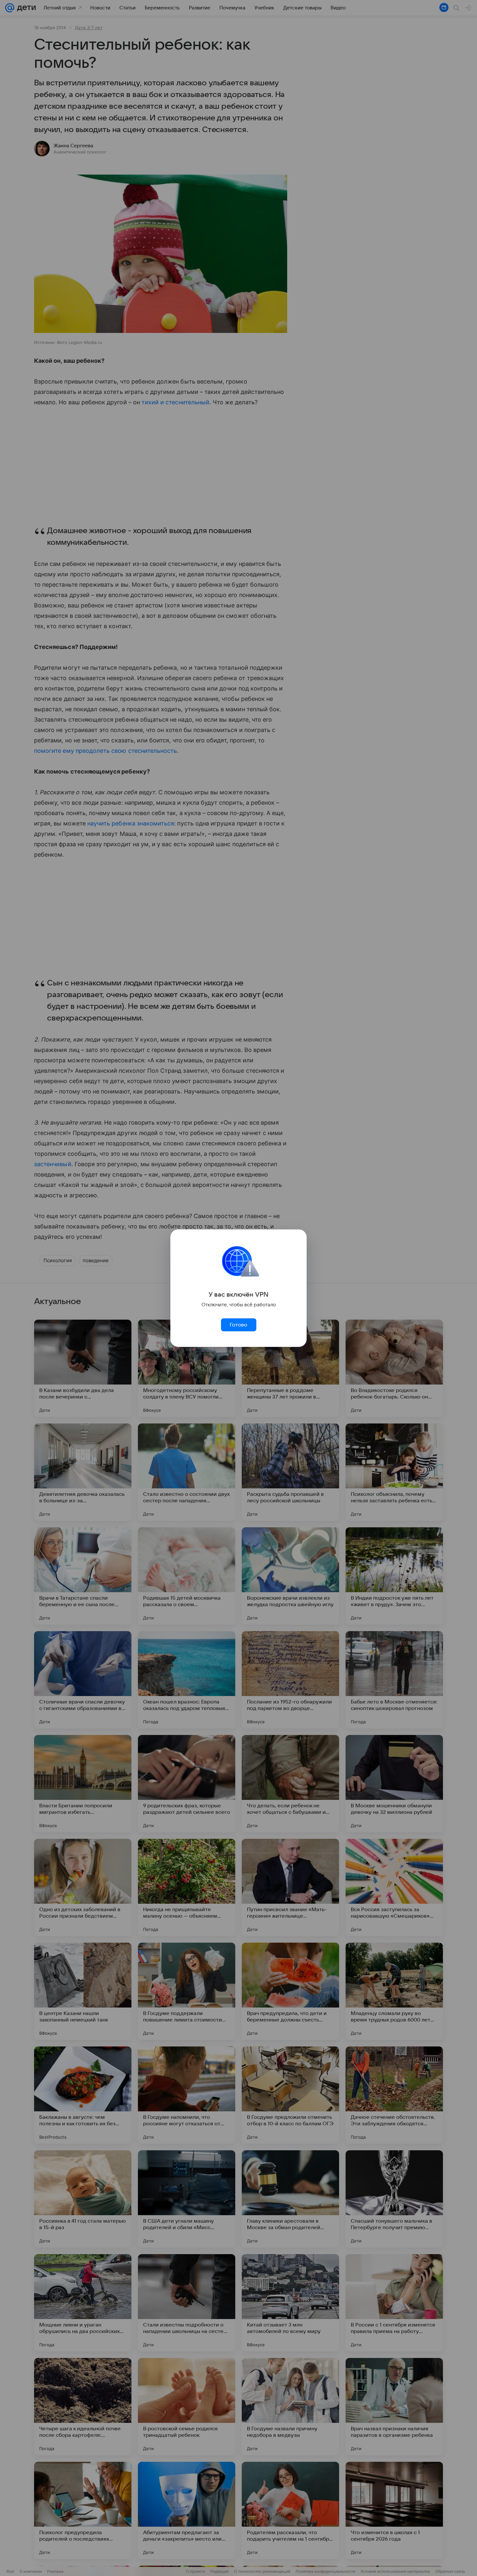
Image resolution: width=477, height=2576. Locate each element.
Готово (238, 1325)
